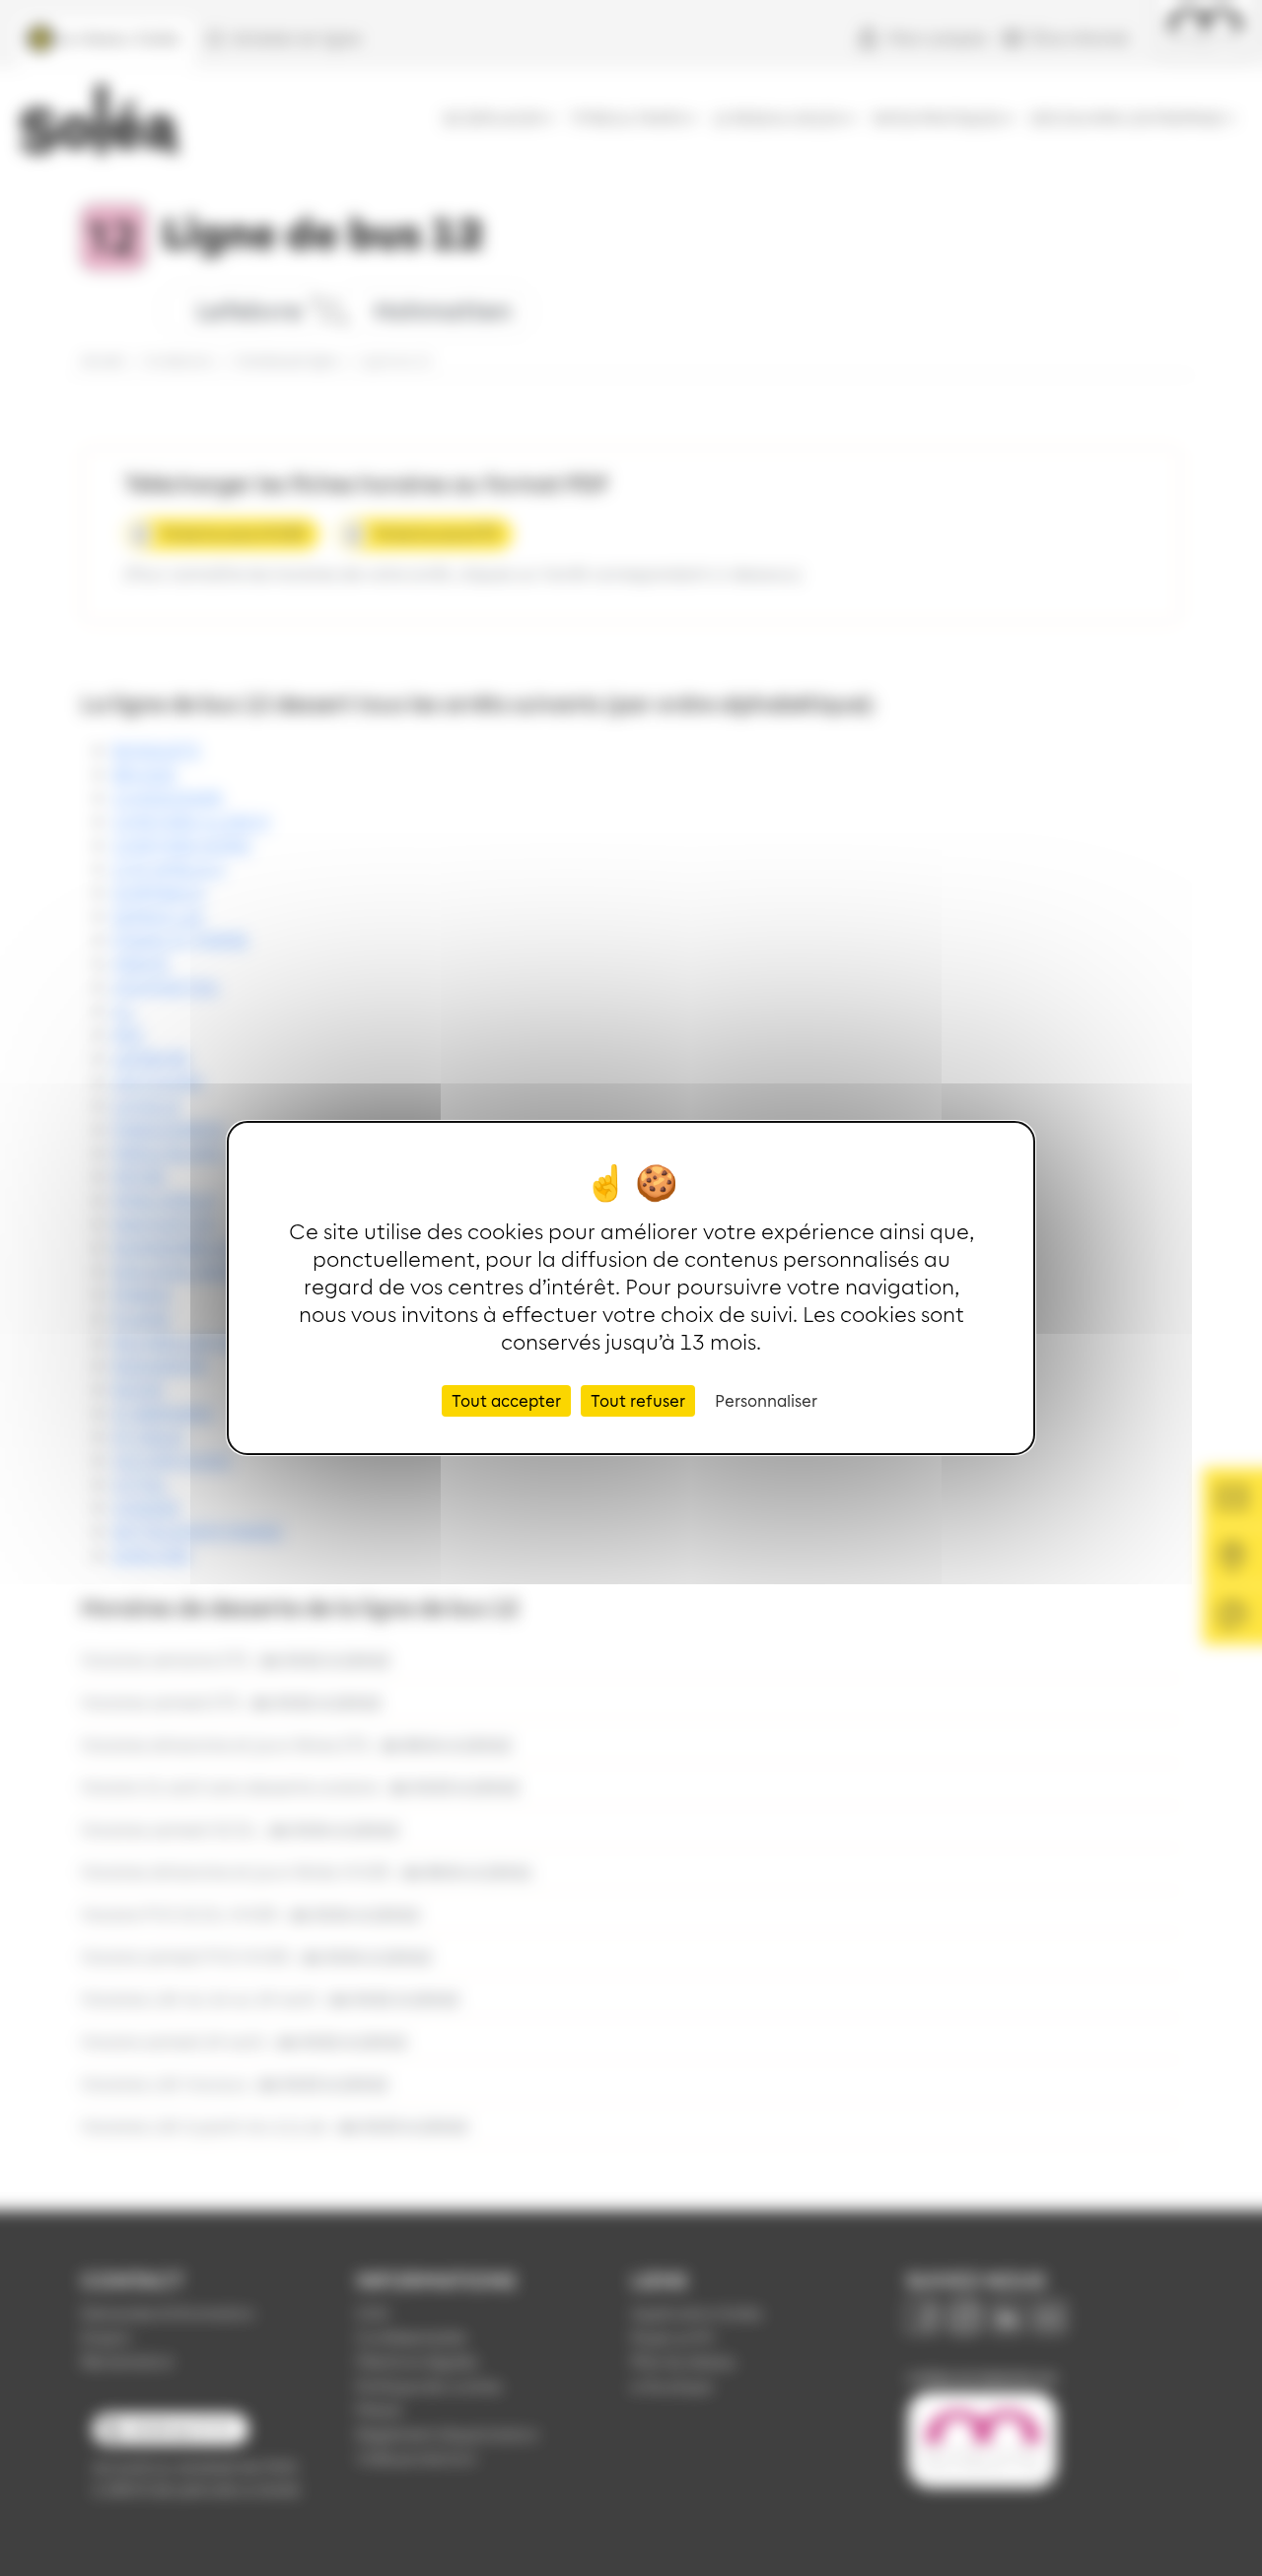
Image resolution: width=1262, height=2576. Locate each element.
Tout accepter (506, 1400)
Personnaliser (766, 1400)
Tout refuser (638, 1400)
